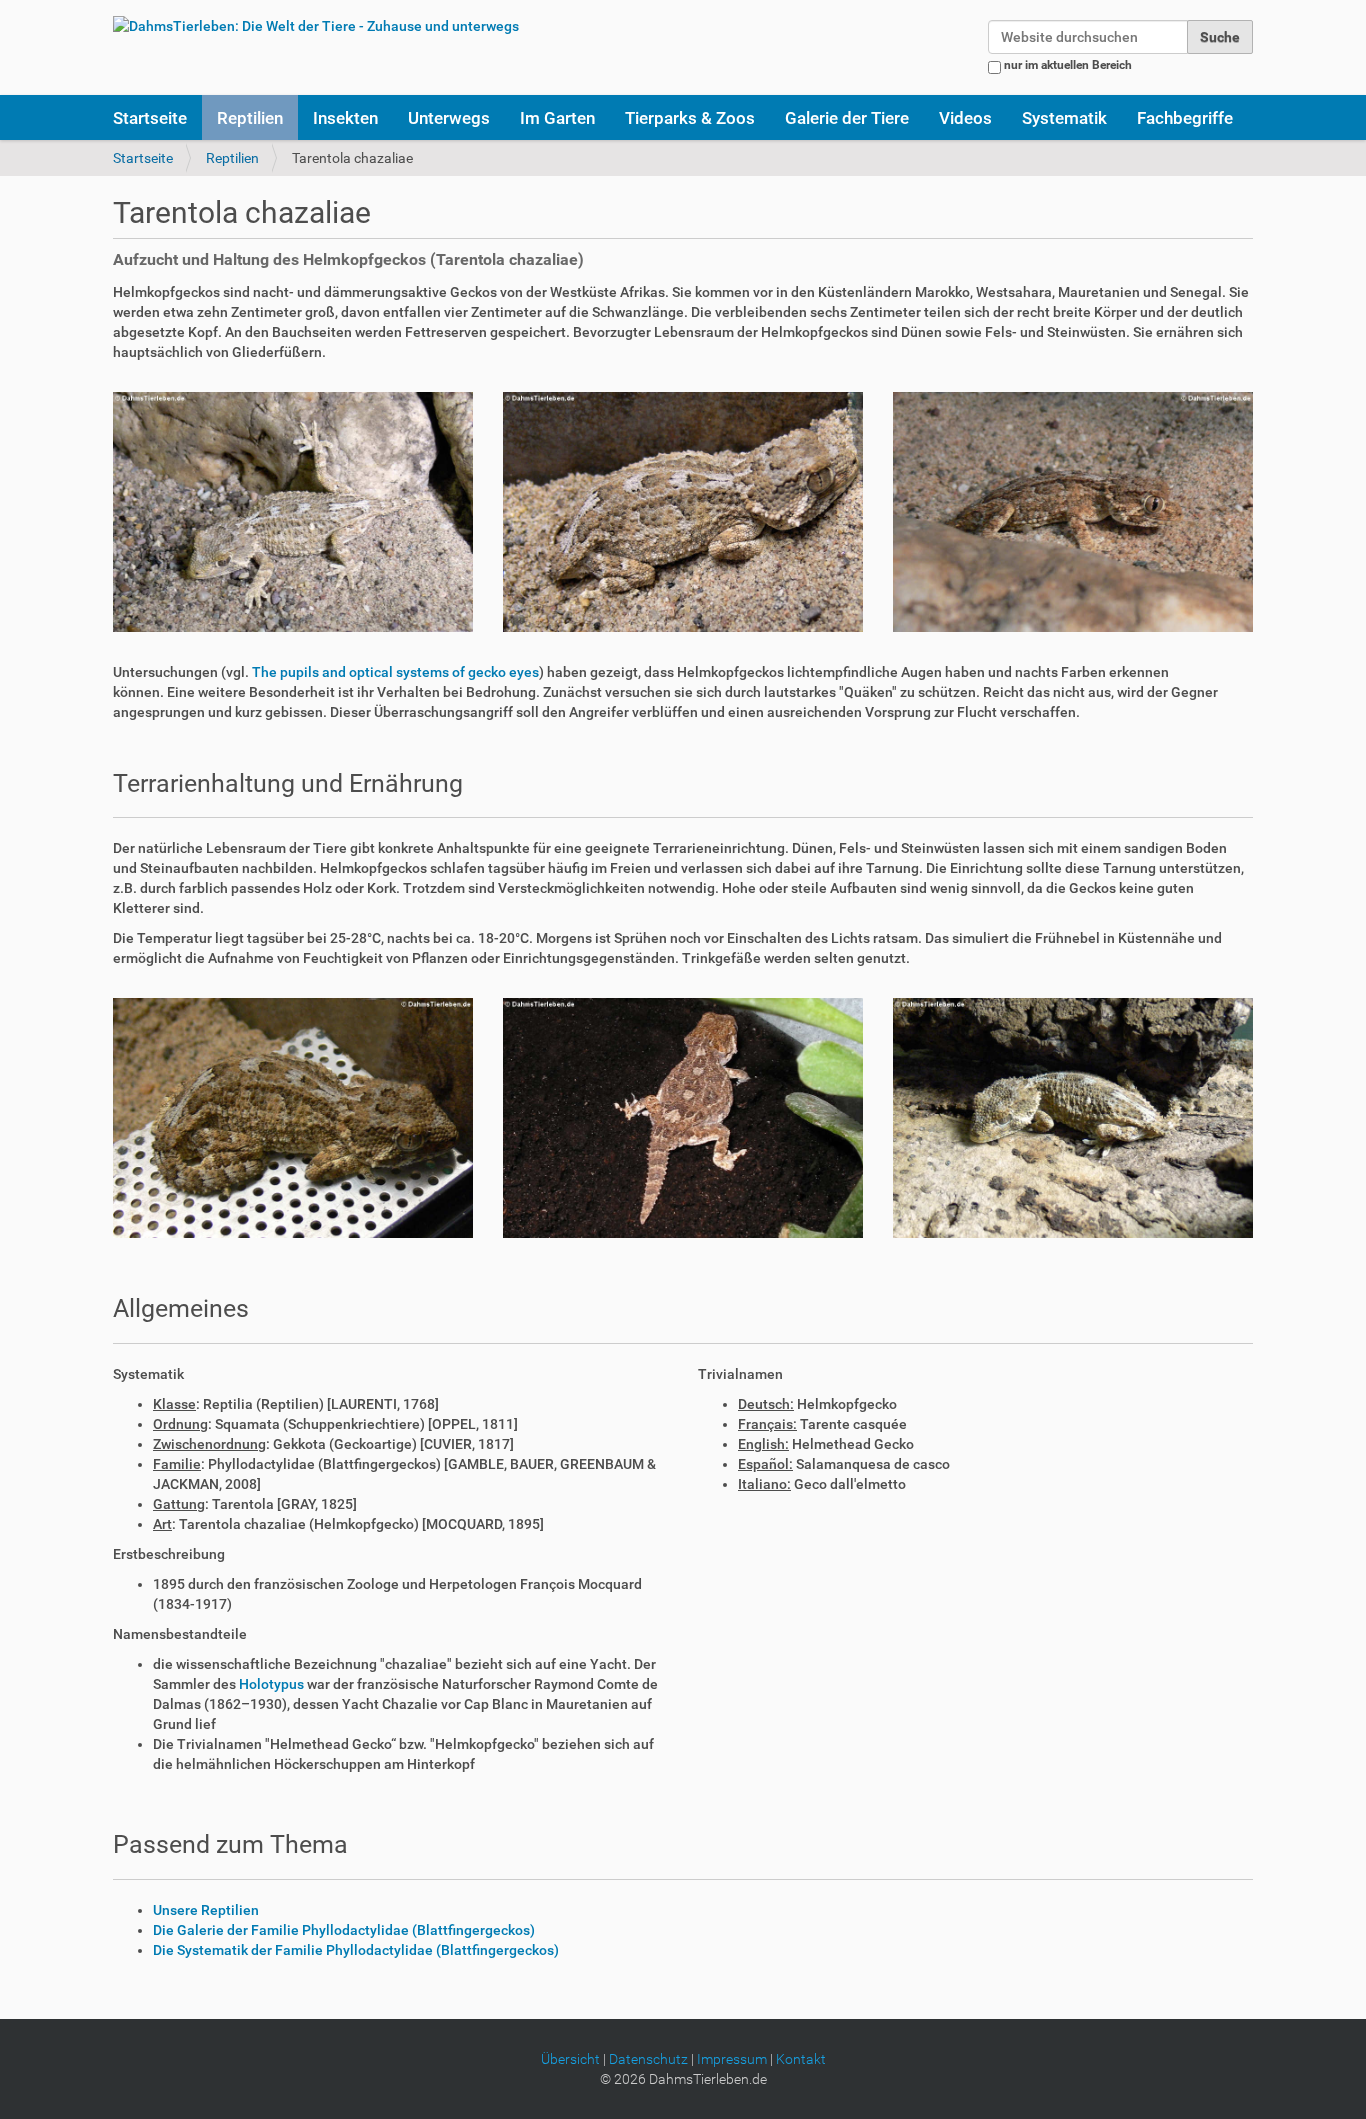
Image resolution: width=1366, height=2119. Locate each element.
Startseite (150, 118)
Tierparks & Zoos (690, 118)
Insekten (345, 118)
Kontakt (801, 2059)
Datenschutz (648, 2059)
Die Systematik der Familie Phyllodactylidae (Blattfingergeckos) (356, 1950)
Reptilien (250, 118)
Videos (965, 118)
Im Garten (557, 118)
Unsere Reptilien (206, 1910)
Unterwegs (449, 118)
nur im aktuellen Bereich (1068, 65)
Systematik (1064, 118)
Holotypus (271, 1684)
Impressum (732, 2059)
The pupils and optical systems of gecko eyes (395, 672)
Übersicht (570, 2059)
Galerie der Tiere (847, 118)
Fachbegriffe (1185, 118)
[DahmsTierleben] (316, 25)
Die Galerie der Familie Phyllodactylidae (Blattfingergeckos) (344, 1930)
